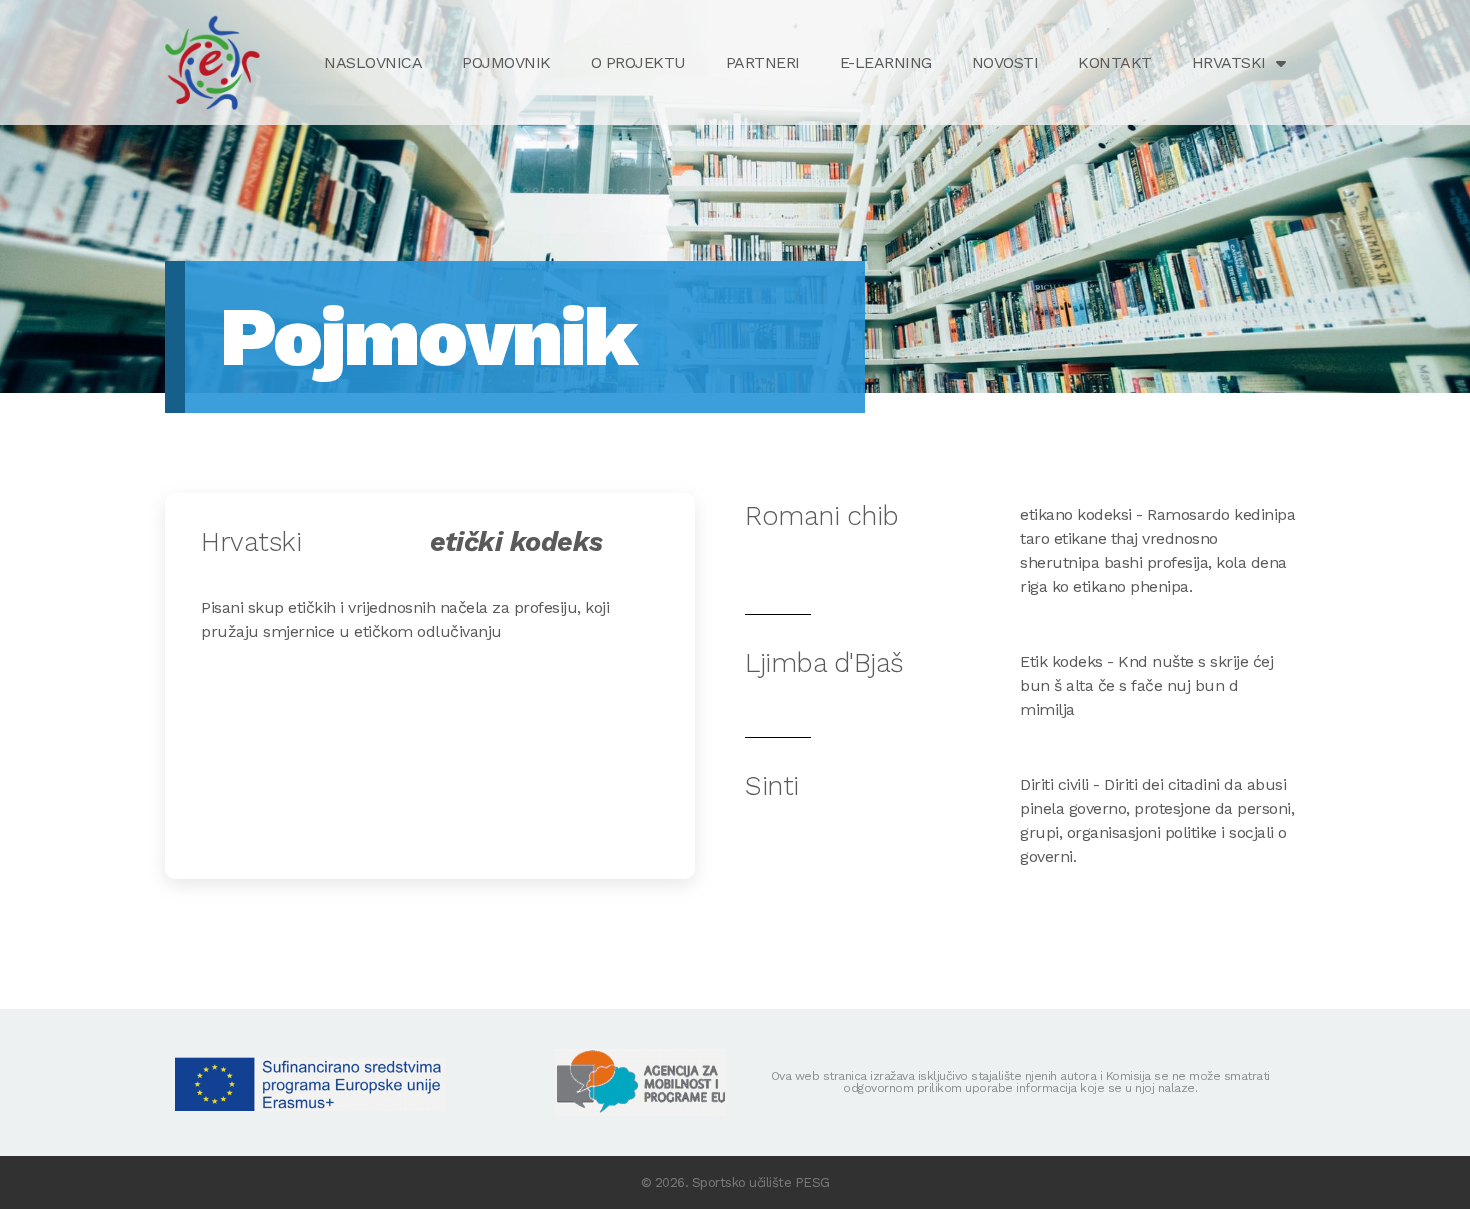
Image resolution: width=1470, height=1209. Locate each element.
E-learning (886, 62)
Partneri (763, 62)
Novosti (1005, 62)
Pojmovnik (506, 62)
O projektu (638, 62)
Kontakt (1115, 62)
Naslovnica (373, 62)
